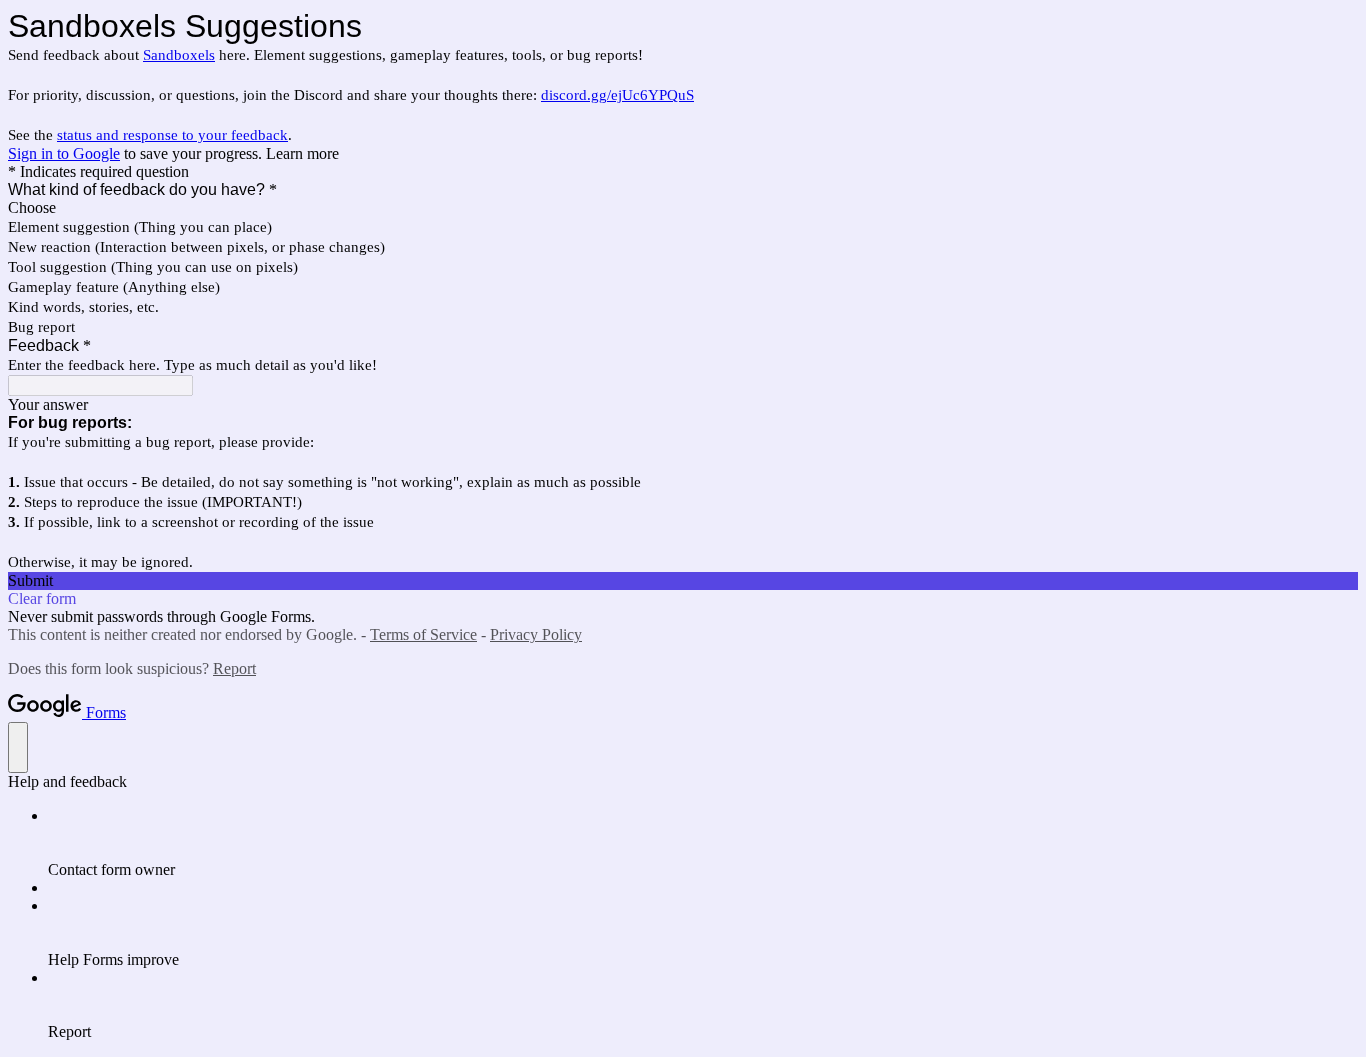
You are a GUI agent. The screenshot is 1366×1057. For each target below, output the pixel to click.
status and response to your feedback (172, 135)
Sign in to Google (64, 153)
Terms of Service (423, 634)
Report (234, 668)
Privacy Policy (536, 634)
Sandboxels (179, 55)
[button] (683, 581)
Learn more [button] (302, 153)
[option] (683, 208)
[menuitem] (703, 843)
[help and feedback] (18, 747)
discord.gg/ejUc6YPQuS (617, 95)
